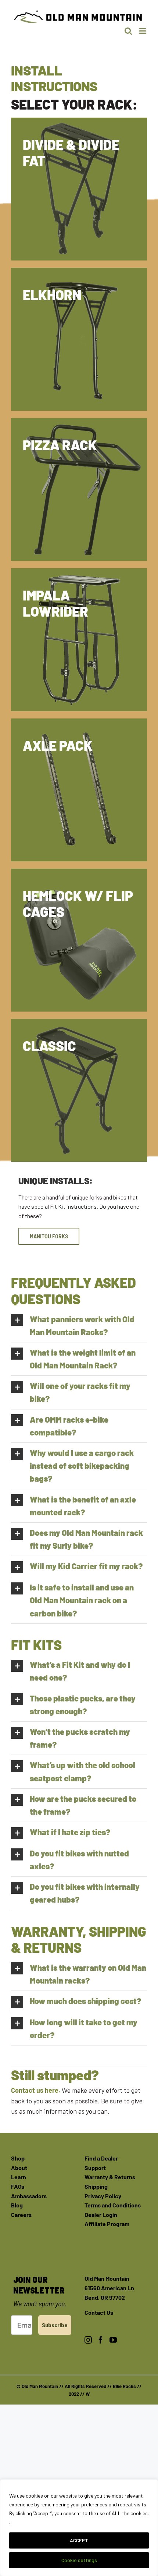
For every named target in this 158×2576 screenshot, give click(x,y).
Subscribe (55, 2325)
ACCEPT (79, 2540)
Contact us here (35, 2090)
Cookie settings (79, 2560)
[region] (79, 2528)
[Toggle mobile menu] (143, 31)
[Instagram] (88, 2340)
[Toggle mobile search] (128, 31)
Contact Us (99, 2312)
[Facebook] (101, 2340)
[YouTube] (113, 2340)
